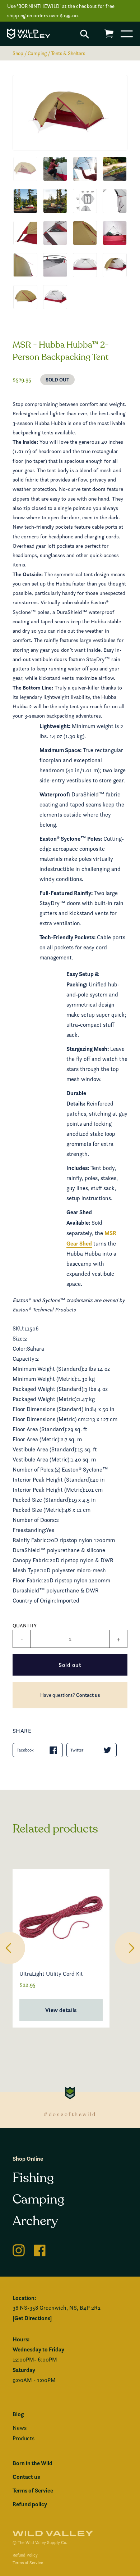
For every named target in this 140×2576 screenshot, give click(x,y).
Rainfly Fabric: (30, 1540)
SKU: (18, 1328)
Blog (18, 2414)
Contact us (88, 1695)
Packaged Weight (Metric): (45, 1399)
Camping (37, 53)
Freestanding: (29, 1530)
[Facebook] (40, 2249)
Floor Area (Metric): (37, 1439)
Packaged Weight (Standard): (49, 1389)
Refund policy (30, 2504)
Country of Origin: (34, 1601)
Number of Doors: (34, 1520)
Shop (18, 53)
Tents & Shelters (68, 53)
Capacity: (24, 1359)
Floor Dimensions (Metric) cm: (50, 1419)
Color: (20, 1349)
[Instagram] (19, 2249)
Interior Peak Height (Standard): (52, 1480)
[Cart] (109, 34)
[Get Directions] (32, 2318)
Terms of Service (33, 2490)
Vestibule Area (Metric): (42, 1459)
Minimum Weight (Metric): (45, 1379)
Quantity (25, 1625)
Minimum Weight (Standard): (48, 1369)
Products (24, 2438)
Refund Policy (25, 2555)
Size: (18, 1339)
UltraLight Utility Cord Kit (51, 1974)
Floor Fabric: (28, 1580)
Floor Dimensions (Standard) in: (52, 1409)
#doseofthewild (70, 2114)
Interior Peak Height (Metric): (49, 1490)
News (20, 2428)
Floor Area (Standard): (40, 1429)
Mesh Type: (27, 1570)
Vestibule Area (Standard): (45, 1449)
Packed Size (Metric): (39, 1510)
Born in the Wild (32, 2463)
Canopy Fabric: (31, 1560)
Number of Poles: (34, 1470)
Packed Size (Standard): (42, 1500)
